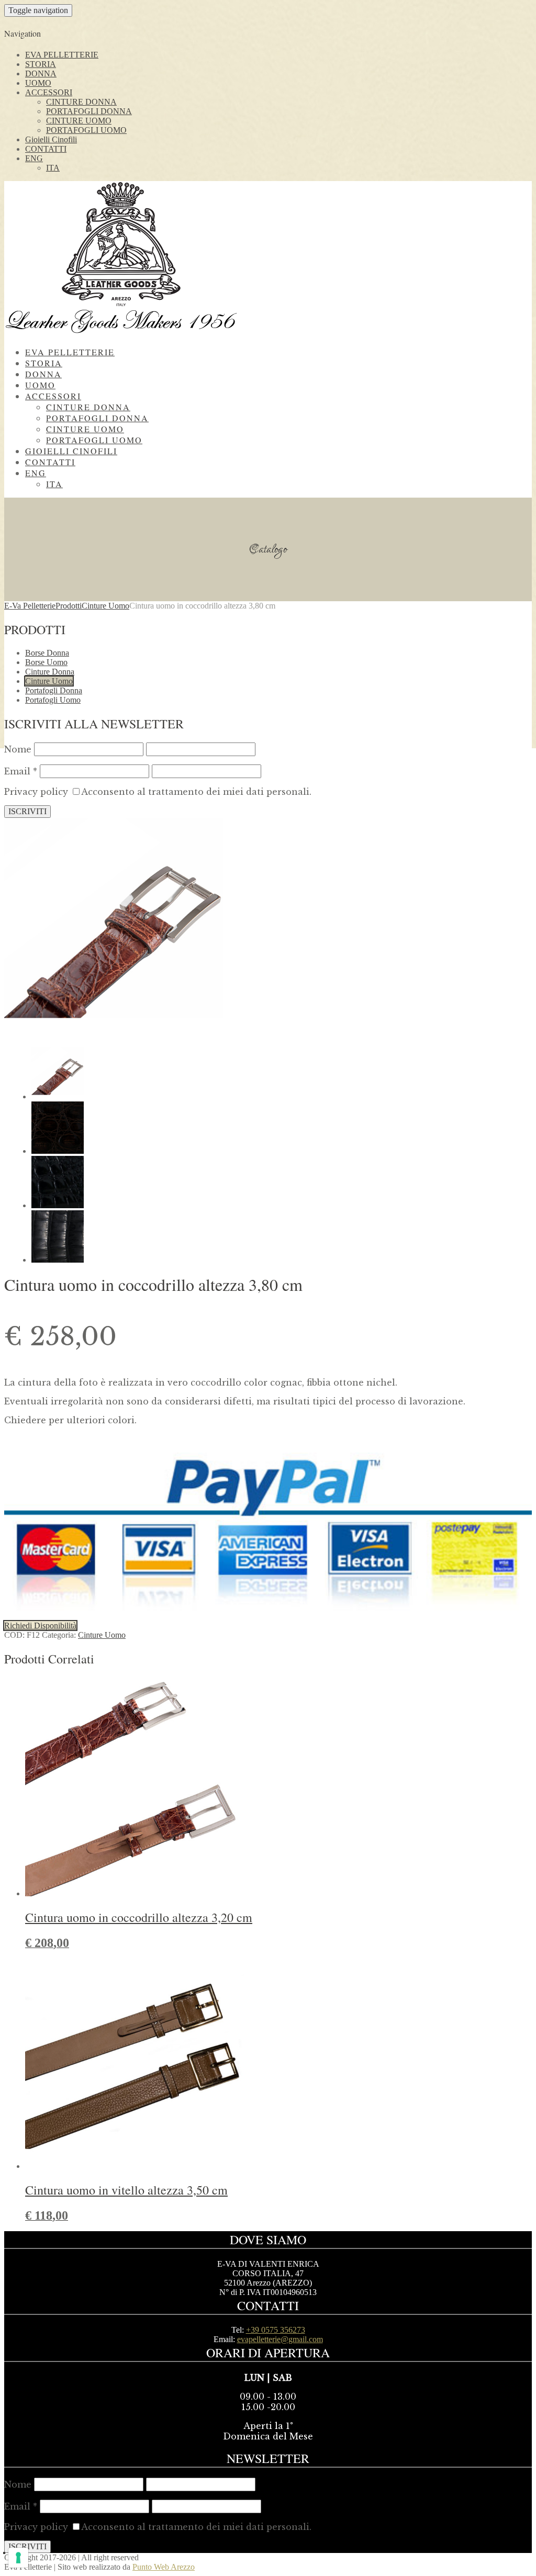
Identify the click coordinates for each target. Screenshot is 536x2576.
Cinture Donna (50, 672)
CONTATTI (46, 149)
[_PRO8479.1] (114, 1034)
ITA (53, 168)
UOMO (38, 83)
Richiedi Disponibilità (40, 1626)
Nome (18, 749)
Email (21, 771)
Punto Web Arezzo (164, 2567)
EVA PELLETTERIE (62, 55)
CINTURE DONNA (81, 102)
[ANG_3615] (58, 1260)
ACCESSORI (49, 92)
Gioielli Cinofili (51, 139)
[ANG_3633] (58, 1205)
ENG (34, 158)
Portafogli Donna (54, 690)
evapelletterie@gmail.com (280, 2339)
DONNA (41, 74)
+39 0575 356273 (276, 2330)
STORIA (41, 64)
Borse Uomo (46, 662)
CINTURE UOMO (79, 121)
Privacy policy (36, 792)
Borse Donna (47, 653)
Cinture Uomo (49, 681)
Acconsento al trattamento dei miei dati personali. (196, 792)
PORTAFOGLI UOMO (86, 130)
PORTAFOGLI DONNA (89, 111)
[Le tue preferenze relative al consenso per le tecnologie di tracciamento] (18, 2558)
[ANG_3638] (58, 1151)
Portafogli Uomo (53, 700)
